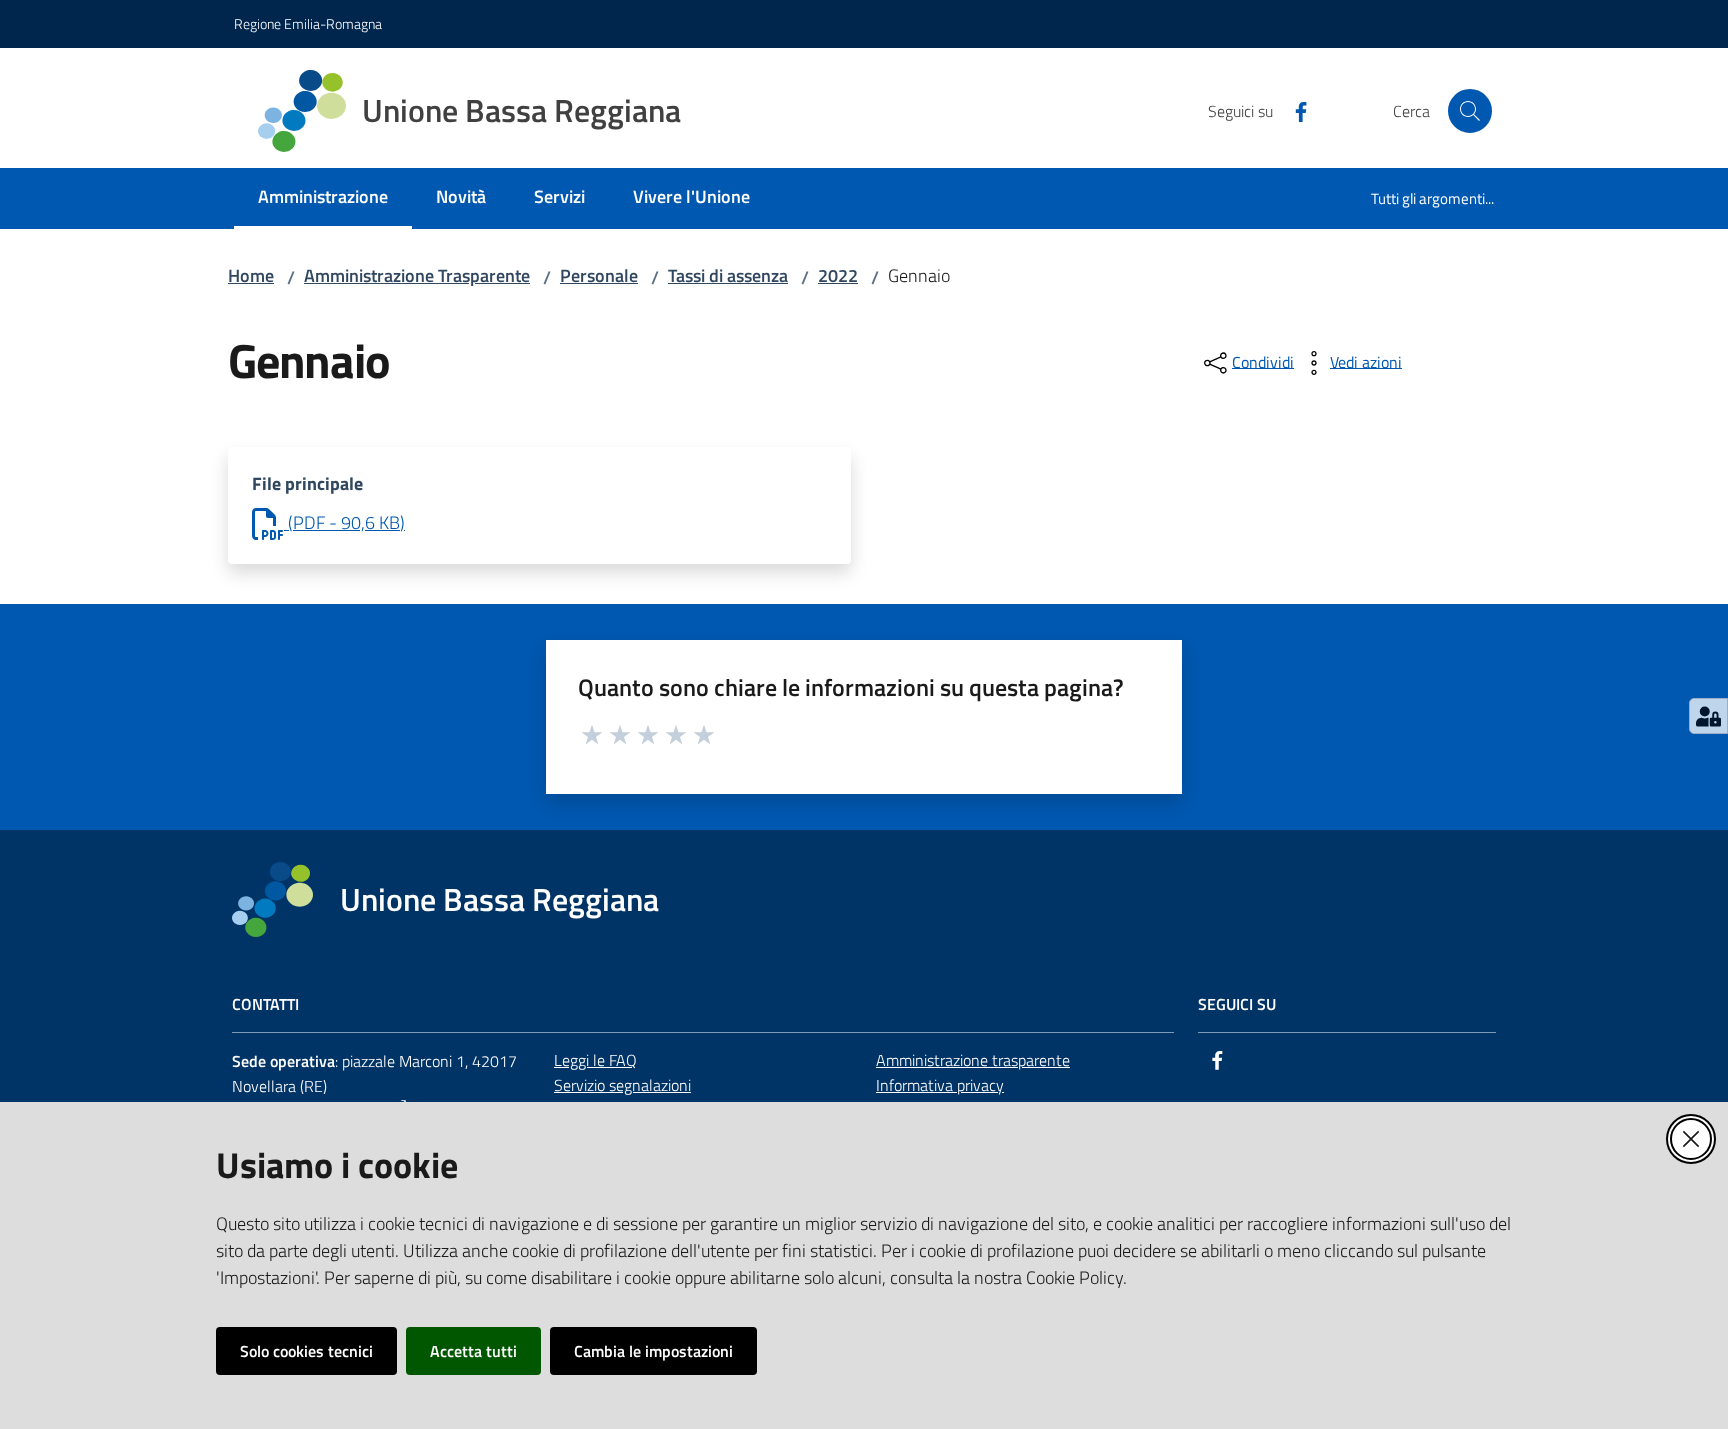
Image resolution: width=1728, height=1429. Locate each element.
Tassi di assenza (728, 275)
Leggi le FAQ (595, 1060)
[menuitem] (323, 198)
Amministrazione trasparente (973, 1060)
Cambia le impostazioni (653, 1351)
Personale (599, 275)
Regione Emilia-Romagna (308, 23)
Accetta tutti (473, 1351)
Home (251, 275)
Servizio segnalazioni (622, 1085)
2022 (838, 275)
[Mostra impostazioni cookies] (1708, 716)
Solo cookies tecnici (306, 1351)
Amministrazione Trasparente (417, 275)
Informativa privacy (940, 1085)
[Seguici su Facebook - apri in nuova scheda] (1293, 110)
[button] (1470, 111)
